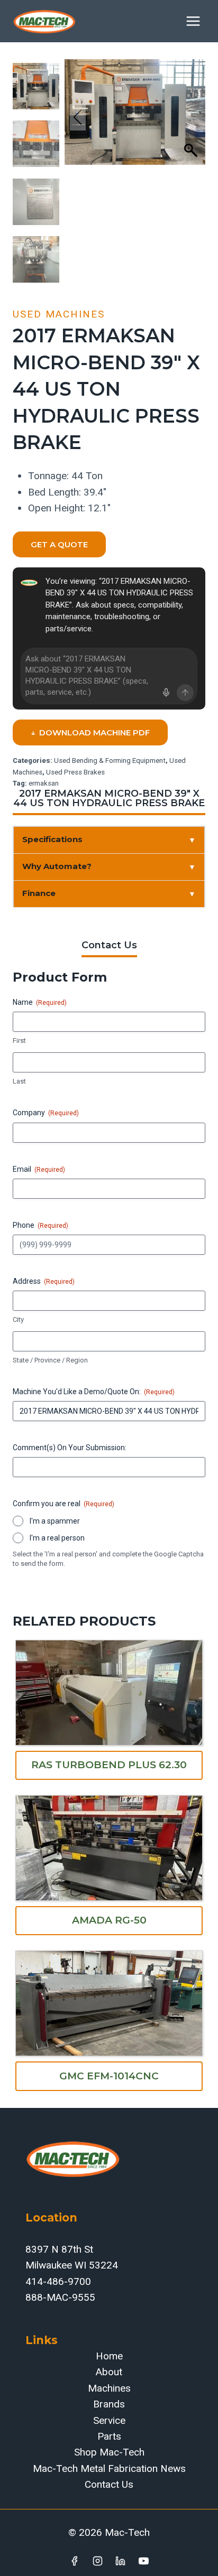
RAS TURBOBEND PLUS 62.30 (109, 1765)
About (109, 2372)
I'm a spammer (55, 1521)
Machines (109, 2388)
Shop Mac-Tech (109, 2452)
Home (109, 2356)
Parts (109, 2436)
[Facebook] (74, 2561)
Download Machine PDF (90, 732)
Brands (109, 2404)
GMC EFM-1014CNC (109, 2076)
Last (19, 1081)
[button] (192, 117)
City (18, 1319)
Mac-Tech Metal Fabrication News (109, 2468)
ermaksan (44, 783)
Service (109, 2420)
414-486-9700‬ (58, 2281)
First (19, 1040)
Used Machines (59, 314)
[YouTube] (144, 2561)
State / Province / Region (50, 1360)
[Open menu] (193, 21)
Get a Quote (59, 544)
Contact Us (109, 2484)
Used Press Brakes (75, 772)
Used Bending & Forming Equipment (110, 760)
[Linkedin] (121, 2561)
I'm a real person (57, 1538)
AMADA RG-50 (109, 1920)
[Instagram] (97, 2561)
